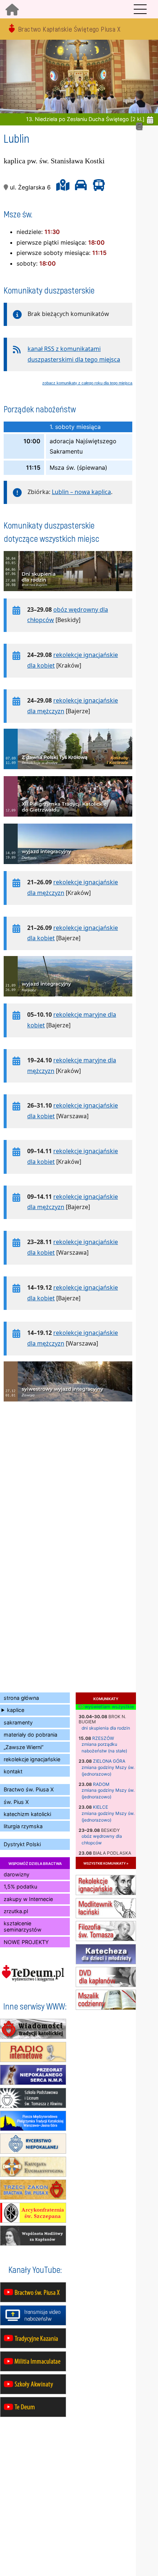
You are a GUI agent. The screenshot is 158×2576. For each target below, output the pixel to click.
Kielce (100, 1807)
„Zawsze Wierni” (24, 1747)
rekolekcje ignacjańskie (32, 1759)
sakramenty (18, 1722)
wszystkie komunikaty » (106, 1863)
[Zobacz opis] (68, 595)
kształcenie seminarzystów (23, 1926)
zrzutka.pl (16, 1911)
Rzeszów (103, 1738)
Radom (101, 1784)
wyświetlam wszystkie (108, 1707)
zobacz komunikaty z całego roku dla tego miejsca (87, 383)
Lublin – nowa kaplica (81, 492)
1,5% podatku (20, 1886)
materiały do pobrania (30, 1735)
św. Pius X (16, 1802)
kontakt (13, 1771)
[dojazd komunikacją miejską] (97, 187)
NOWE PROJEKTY (26, 1942)
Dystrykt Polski (22, 1844)
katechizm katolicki (27, 1814)
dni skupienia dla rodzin (106, 1728)
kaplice (16, 1710)
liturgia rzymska (23, 1826)
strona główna (21, 1698)
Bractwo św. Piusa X (29, 1789)
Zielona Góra (109, 1761)
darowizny (17, 1874)
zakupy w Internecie (28, 1899)
